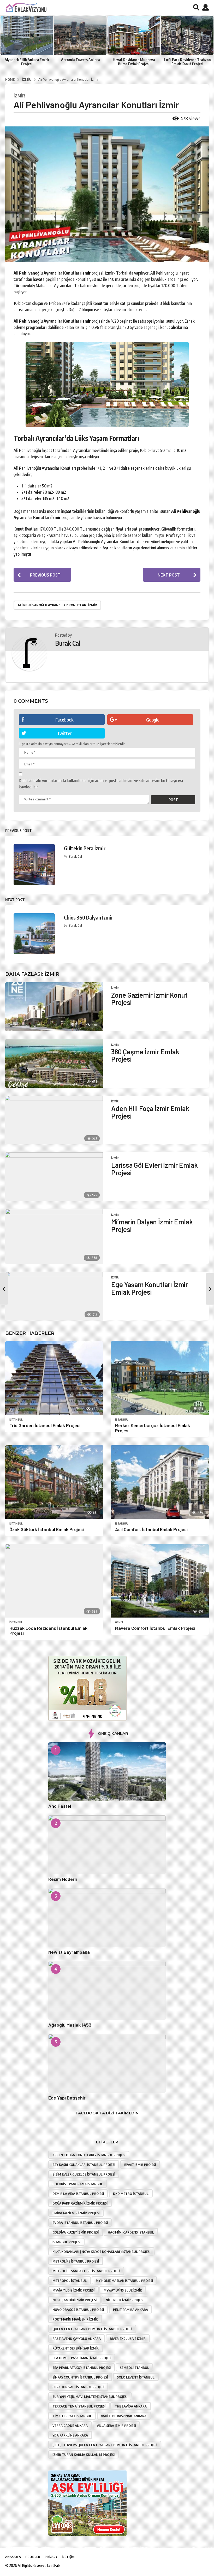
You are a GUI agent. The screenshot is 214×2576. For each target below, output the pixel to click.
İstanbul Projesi (66, 2242)
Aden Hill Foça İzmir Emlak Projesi (150, 1112)
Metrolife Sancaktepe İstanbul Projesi (86, 2271)
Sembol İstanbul (134, 2368)
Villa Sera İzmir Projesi (116, 2426)
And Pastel (60, 1806)
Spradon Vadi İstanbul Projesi (78, 2387)
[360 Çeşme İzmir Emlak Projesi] (54, 1063)
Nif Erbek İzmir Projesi (124, 2300)
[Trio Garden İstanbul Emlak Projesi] (54, 1378)
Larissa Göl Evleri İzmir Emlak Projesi (154, 1169)
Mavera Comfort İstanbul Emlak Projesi (155, 1628)
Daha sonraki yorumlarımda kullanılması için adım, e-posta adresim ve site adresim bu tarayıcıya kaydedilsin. (101, 784)
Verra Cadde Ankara (70, 2426)
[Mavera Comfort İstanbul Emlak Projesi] (160, 1581)
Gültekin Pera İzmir (85, 848)
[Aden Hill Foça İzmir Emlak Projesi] (54, 1120)
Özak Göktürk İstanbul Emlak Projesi (47, 1529)
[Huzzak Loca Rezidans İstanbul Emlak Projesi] (54, 1581)
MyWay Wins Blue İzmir (123, 2290)
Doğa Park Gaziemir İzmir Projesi (80, 2203)
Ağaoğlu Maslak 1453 (70, 2025)
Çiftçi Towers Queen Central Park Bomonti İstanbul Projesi (105, 2445)
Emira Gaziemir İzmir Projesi (76, 2213)
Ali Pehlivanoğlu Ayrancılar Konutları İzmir (57, 605)
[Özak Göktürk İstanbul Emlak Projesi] (54, 1482)
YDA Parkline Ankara (70, 2435)
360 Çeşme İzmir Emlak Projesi (145, 1055)
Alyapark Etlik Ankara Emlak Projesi (27, 62)
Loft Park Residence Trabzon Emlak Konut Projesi (187, 62)
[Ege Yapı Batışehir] (107, 2063)
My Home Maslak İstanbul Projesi (124, 2281)
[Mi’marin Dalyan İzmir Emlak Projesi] (54, 1236)
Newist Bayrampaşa (69, 1952)
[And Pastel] (107, 1772)
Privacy (51, 2557)
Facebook (64, 720)
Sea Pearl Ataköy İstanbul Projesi (82, 2368)
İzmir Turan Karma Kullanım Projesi (84, 2455)
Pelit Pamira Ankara (130, 2310)
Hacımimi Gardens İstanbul (131, 2232)
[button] (196, 7)
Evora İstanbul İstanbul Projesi (80, 2223)
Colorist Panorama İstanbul (78, 2184)
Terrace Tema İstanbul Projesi (79, 2406)
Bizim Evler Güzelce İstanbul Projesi (84, 2174)
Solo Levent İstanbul (136, 2377)
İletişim (68, 2557)
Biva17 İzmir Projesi (140, 2165)
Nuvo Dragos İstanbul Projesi (78, 2310)
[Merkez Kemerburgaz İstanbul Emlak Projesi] (160, 1378)
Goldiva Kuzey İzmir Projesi (76, 2232)
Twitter (64, 733)
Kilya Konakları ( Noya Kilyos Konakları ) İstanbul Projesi (101, 2252)
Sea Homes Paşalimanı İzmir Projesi (82, 2358)
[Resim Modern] (107, 1845)
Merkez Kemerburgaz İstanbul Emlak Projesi (153, 1428)
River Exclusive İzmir (128, 2339)
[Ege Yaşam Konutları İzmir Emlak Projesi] (54, 1296)
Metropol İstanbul (70, 2281)
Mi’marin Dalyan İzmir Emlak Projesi (152, 1225)
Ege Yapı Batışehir (67, 2098)
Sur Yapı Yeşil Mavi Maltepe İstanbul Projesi (90, 2397)
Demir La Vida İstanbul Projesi (78, 2194)
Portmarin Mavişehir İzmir (75, 2319)
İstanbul (16, 1420)
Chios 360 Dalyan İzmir (88, 917)
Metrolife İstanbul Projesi (76, 2261)
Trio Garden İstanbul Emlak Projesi (45, 1425)
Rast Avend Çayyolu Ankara (77, 2339)
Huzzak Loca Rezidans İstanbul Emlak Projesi (48, 1631)
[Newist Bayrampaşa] (107, 1918)
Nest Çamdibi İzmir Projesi (75, 2300)
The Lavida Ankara (131, 2406)
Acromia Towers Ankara (80, 60)
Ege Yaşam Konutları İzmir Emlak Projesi (150, 1288)
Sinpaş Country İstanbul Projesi (80, 2377)
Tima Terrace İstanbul (72, 2416)
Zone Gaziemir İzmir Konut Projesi (149, 999)
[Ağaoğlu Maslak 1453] (107, 1990)
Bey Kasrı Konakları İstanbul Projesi (84, 2165)
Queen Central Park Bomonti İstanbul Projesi (92, 2329)
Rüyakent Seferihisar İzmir (76, 2348)
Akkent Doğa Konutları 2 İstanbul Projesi (89, 2155)
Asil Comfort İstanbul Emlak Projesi (151, 1529)
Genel (119, 1622)
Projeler (33, 2557)
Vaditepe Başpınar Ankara (124, 2416)
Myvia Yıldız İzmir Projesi (73, 2290)
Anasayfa (13, 2557)
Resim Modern (63, 1879)
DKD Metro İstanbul (131, 2194)
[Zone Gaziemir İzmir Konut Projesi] (54, 1007)
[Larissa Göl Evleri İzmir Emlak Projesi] (54, 1177)
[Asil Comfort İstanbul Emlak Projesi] (160, 1482)
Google (153, 720)
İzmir (19, 96)
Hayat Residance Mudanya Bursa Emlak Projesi (134, 62)
